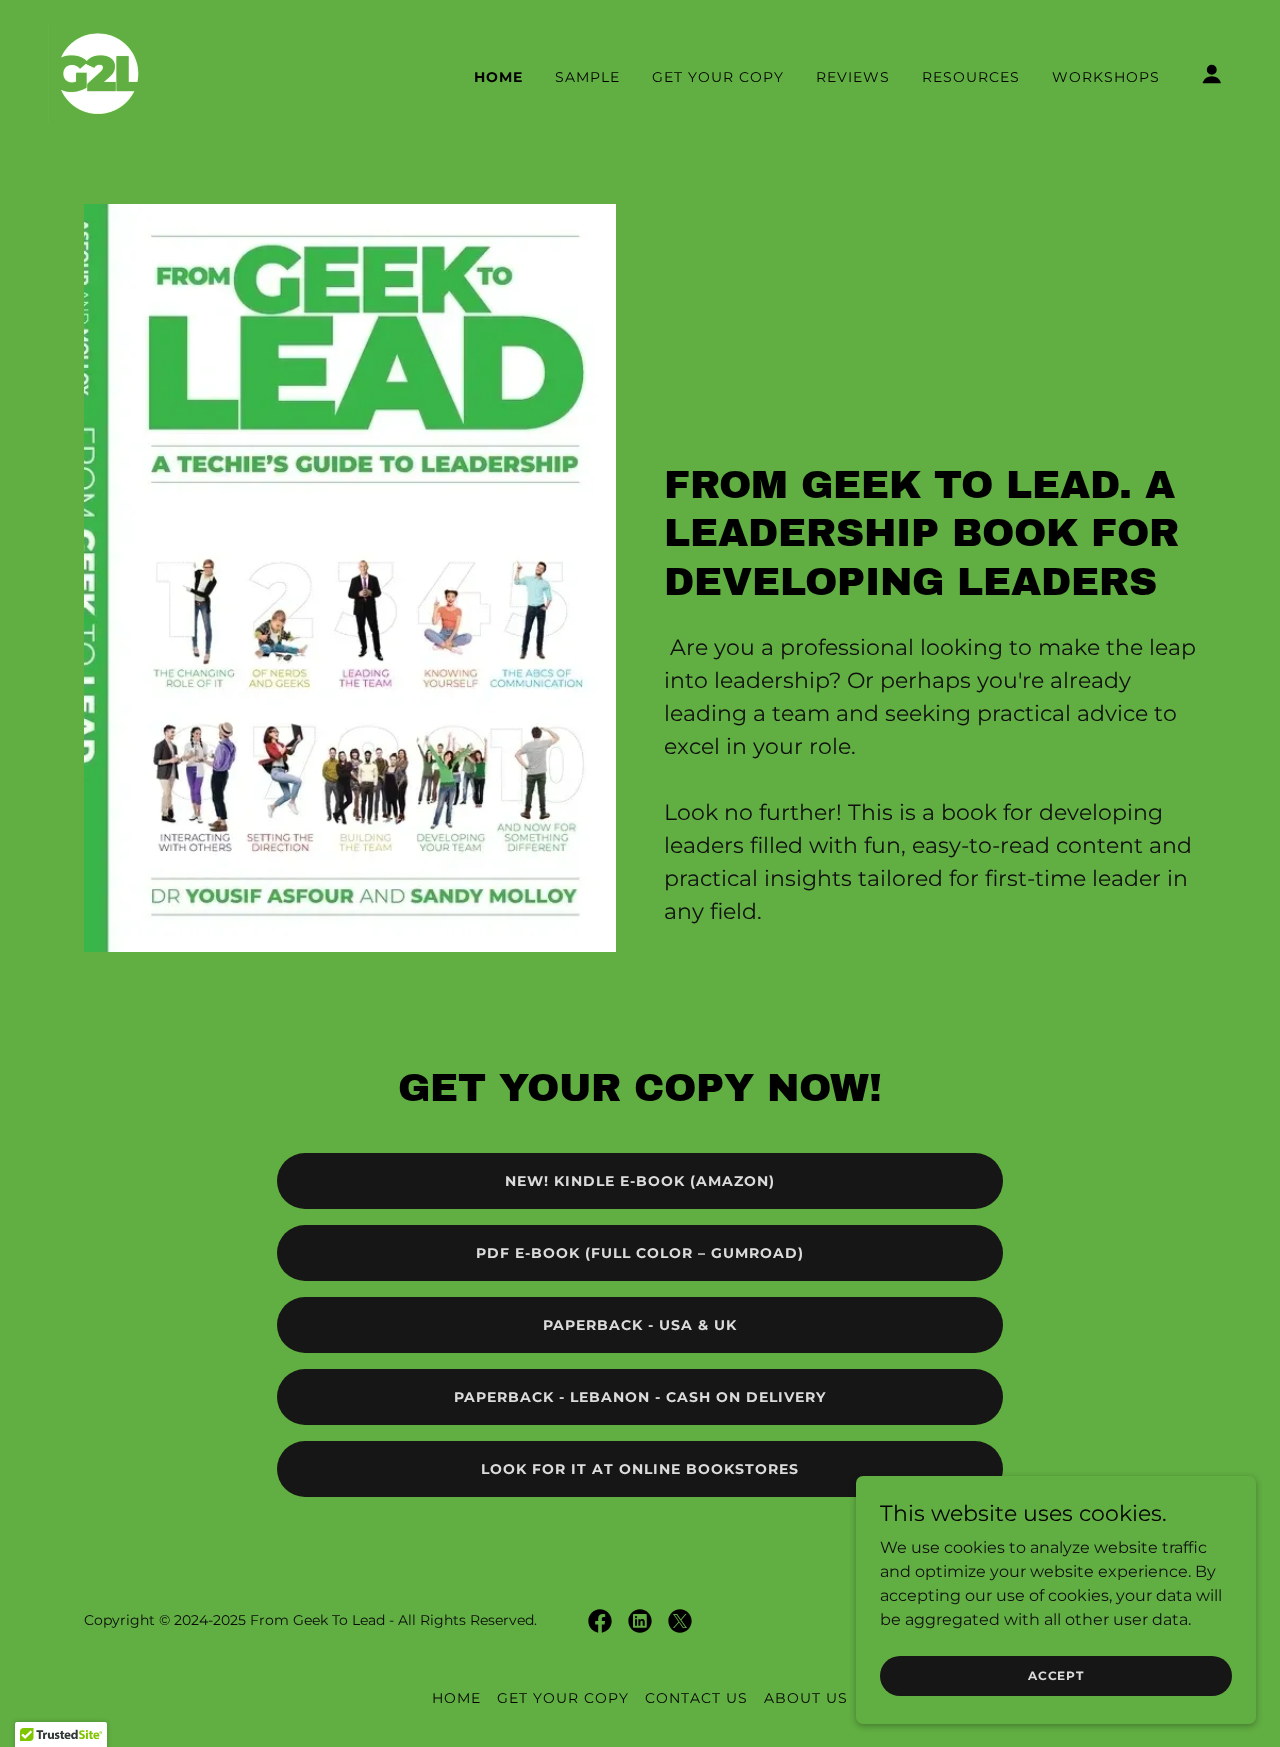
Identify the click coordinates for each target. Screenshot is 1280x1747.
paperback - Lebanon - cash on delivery (640, 1397)
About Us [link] (806, 1698)
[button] (1212, 74)
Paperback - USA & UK (640, 1325)
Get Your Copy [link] (718, 77)
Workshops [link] (1106, 77)
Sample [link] (587, 77)
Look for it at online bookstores (640, 1469)
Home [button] (456, 1698)
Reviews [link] (853, 77)
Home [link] (498, 77)
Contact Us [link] (696, 1698)
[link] (98, 72)
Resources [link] (971, 77)
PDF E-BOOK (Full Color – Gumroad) (640, 1253)
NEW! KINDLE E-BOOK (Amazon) (640, 1181)
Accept (1056, 1675)
